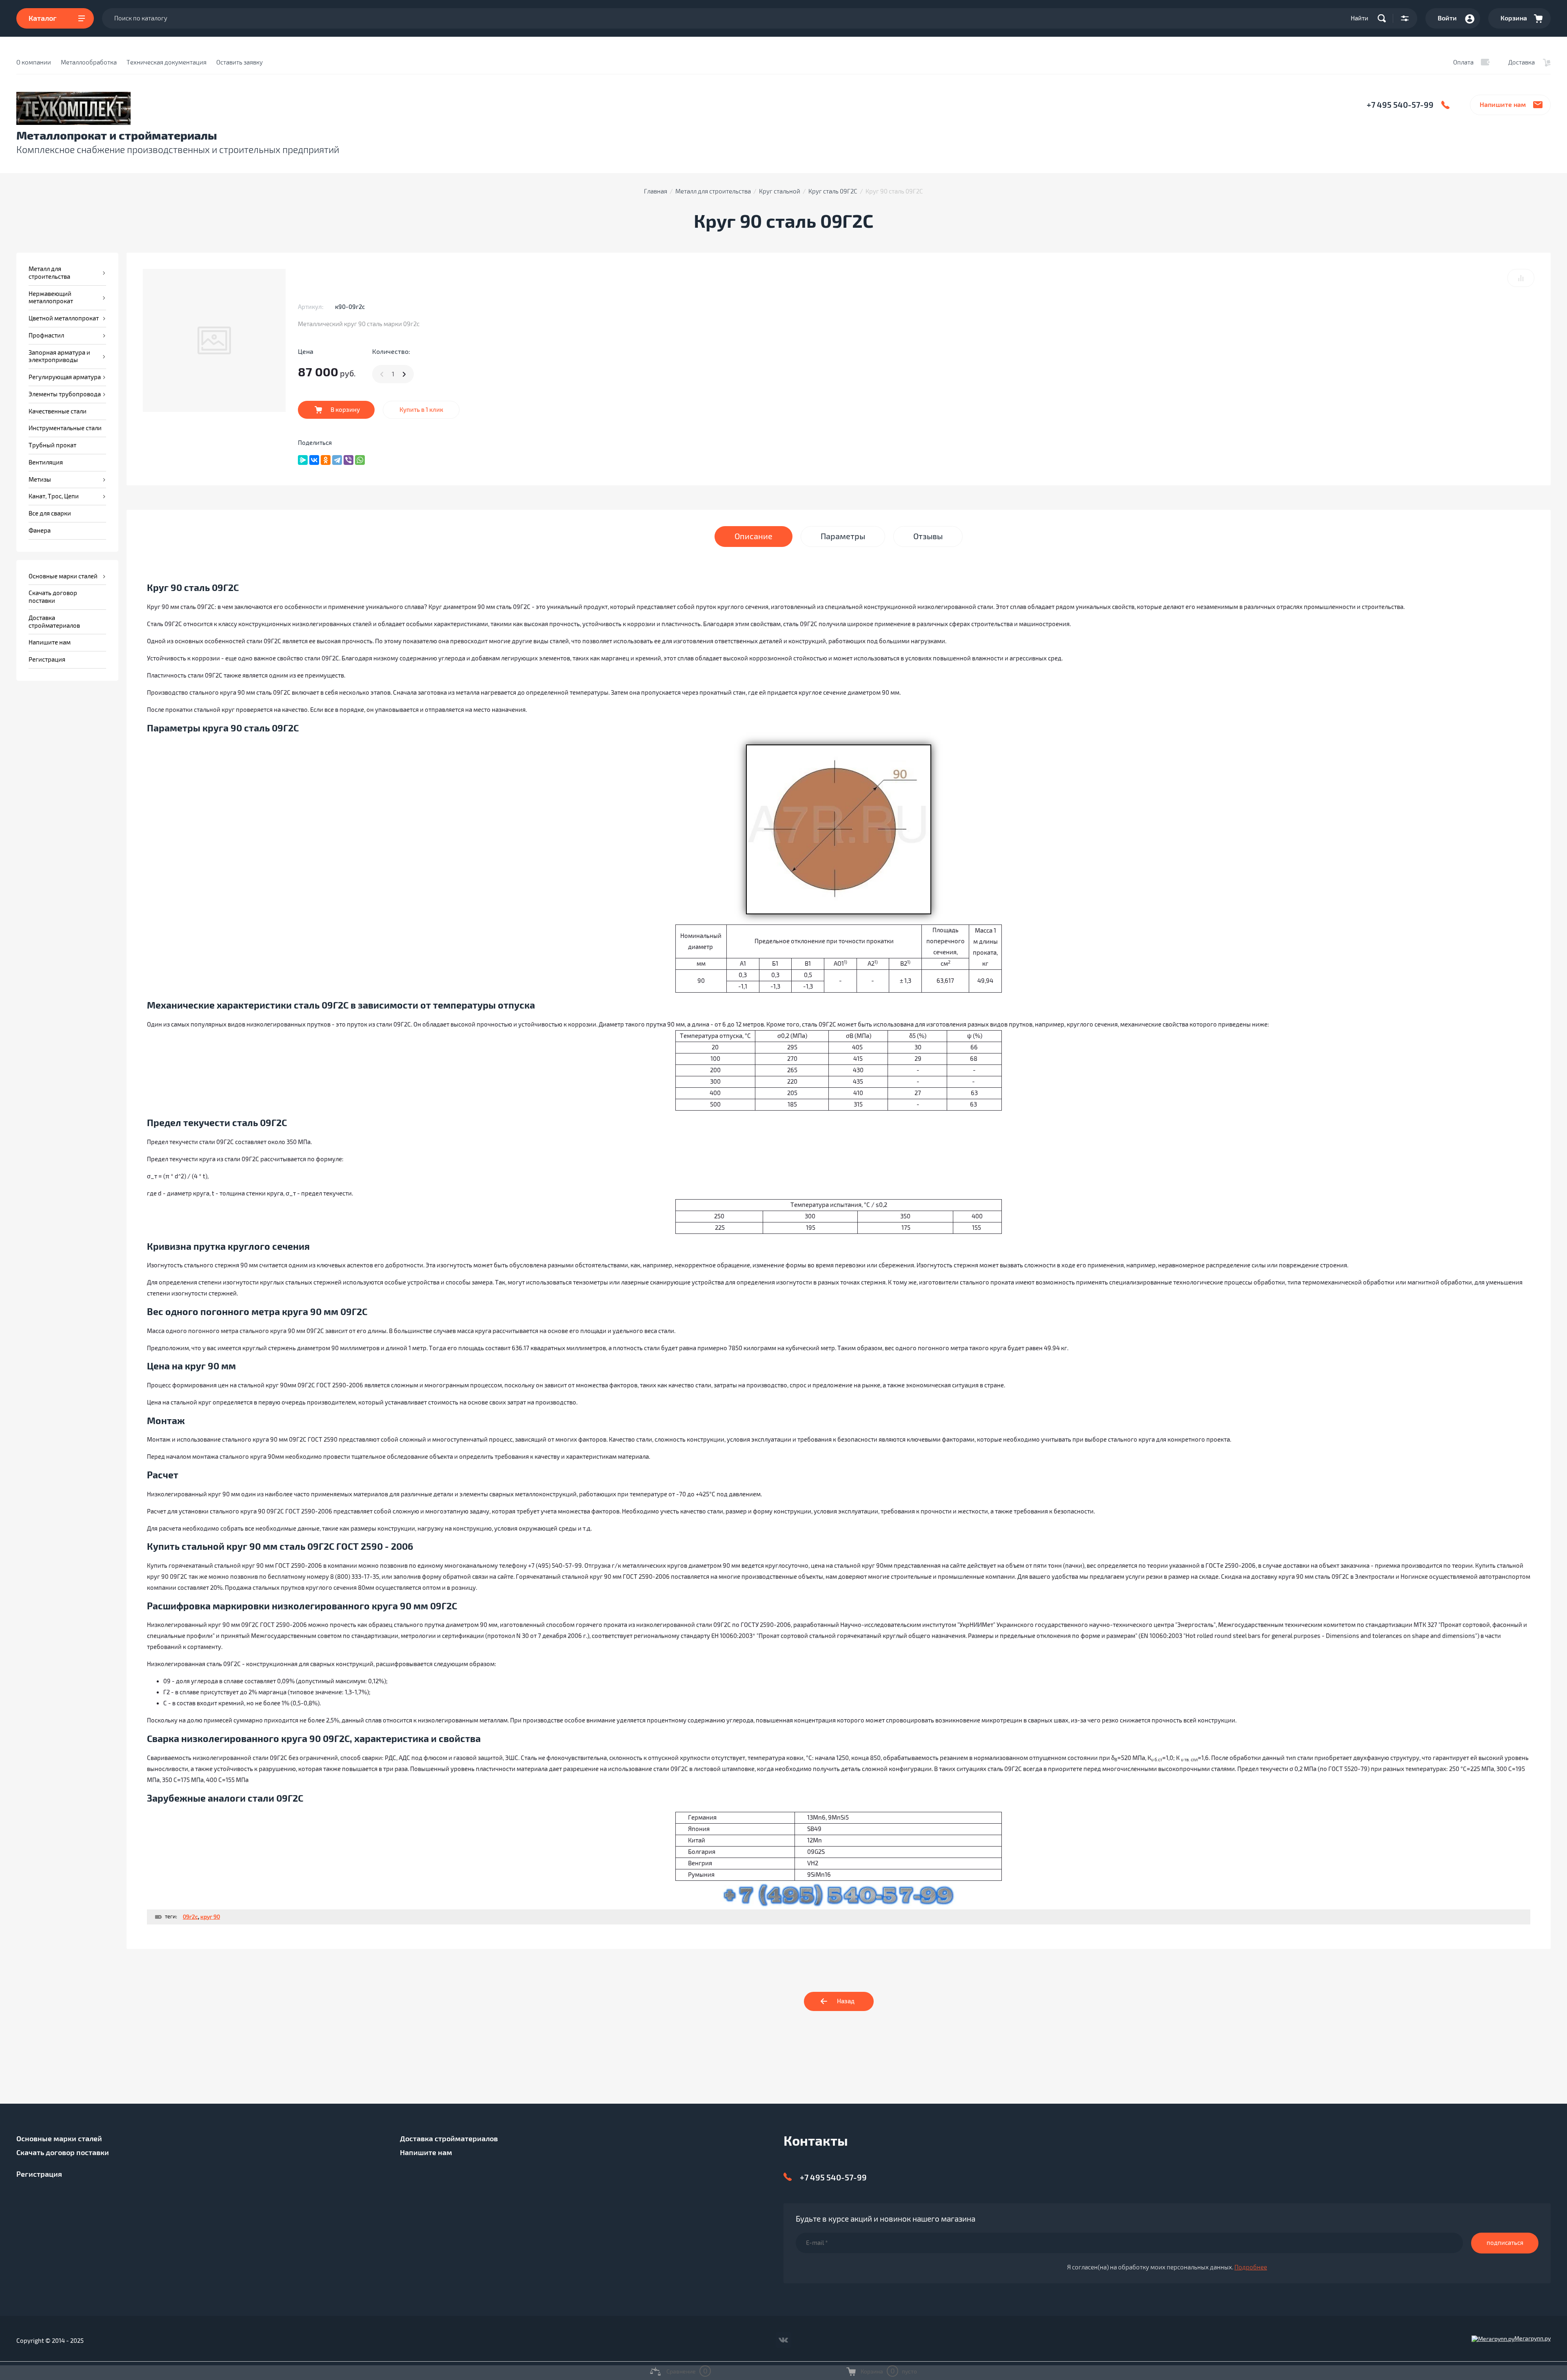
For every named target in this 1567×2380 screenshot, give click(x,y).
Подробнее (1251, 2267)
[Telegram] (337, 460)
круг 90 (210, 1917)
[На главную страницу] (289, 108)
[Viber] (348, 460)
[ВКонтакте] (314, 460)
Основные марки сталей (59, 2139)
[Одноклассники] (326, 460)
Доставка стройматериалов (449, 2139)
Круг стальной (780, 191)
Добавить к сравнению (1521, 278)
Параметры (843, 537)
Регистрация (39, 2174)
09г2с (190, 1917)
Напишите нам (1503, 105)
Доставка (1521, 62)
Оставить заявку (240, 62)
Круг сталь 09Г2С (833, 191)
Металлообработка (89, 62)
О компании (34, 62)
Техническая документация (166, 62)
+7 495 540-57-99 (1400, 105)
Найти (1359, 18)
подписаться (1505, 2243)
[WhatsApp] (360, 460)
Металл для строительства (713, 191)
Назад (846, 2001)
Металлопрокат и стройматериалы (117, 136)
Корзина (1514, 18)
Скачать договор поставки (63, 2153)
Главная (656, 191)
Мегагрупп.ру (1533, 2339)
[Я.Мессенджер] (303, 460)
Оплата (1463, 62)
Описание (754, 537)
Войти (1447, 18)
